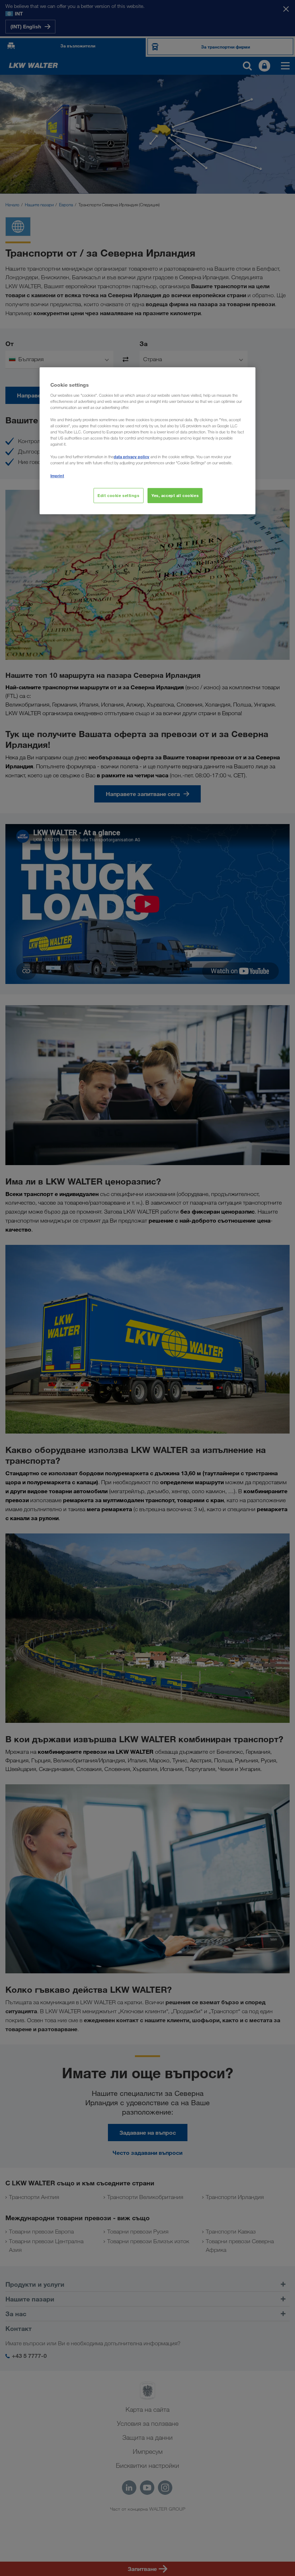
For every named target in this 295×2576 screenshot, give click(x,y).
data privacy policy (131, 457)
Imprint (57, 476)
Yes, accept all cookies (175, 495)
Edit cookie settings (118, 495)
